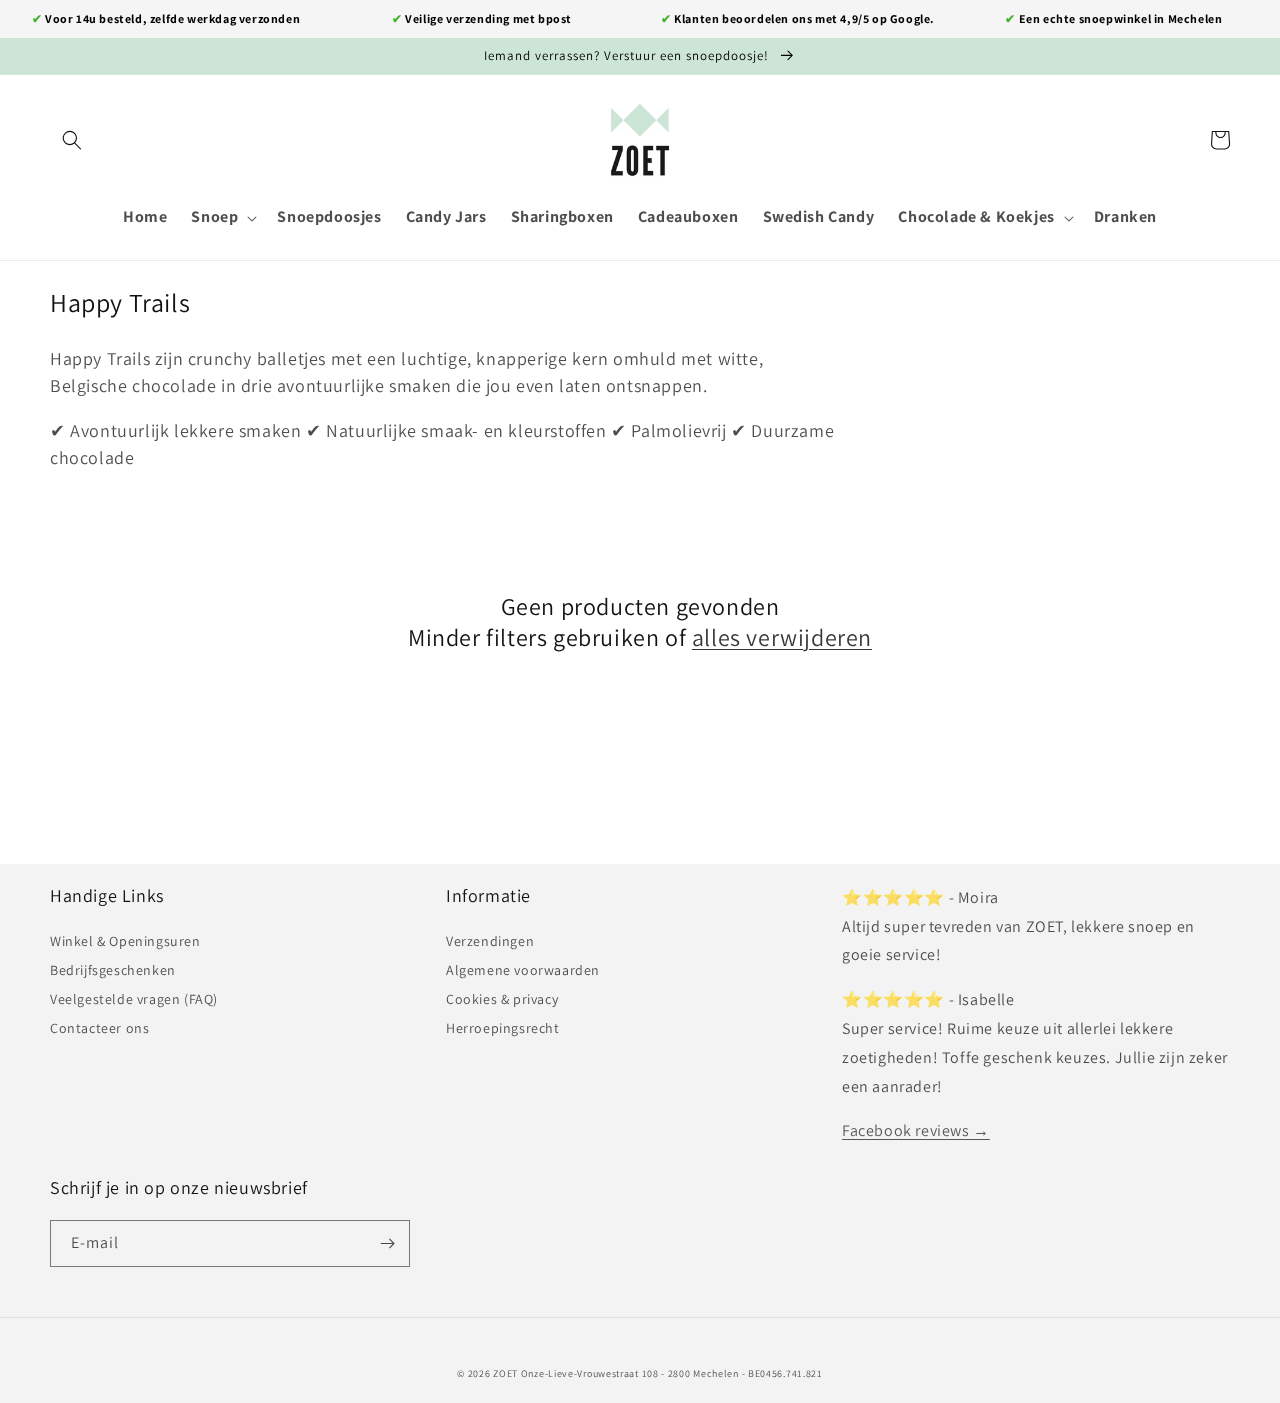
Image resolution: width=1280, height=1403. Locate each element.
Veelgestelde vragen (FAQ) (134, 999)
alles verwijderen (782, 637)
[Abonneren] (387, 1243)
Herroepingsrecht (503, 1028)
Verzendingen (490, 941)
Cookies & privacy (502, 999)
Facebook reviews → (916, 1130)
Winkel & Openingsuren (125, 941)
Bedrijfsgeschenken (113, 970)
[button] (72, 140)
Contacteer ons (99, 1028)
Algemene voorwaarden (523, 970)
